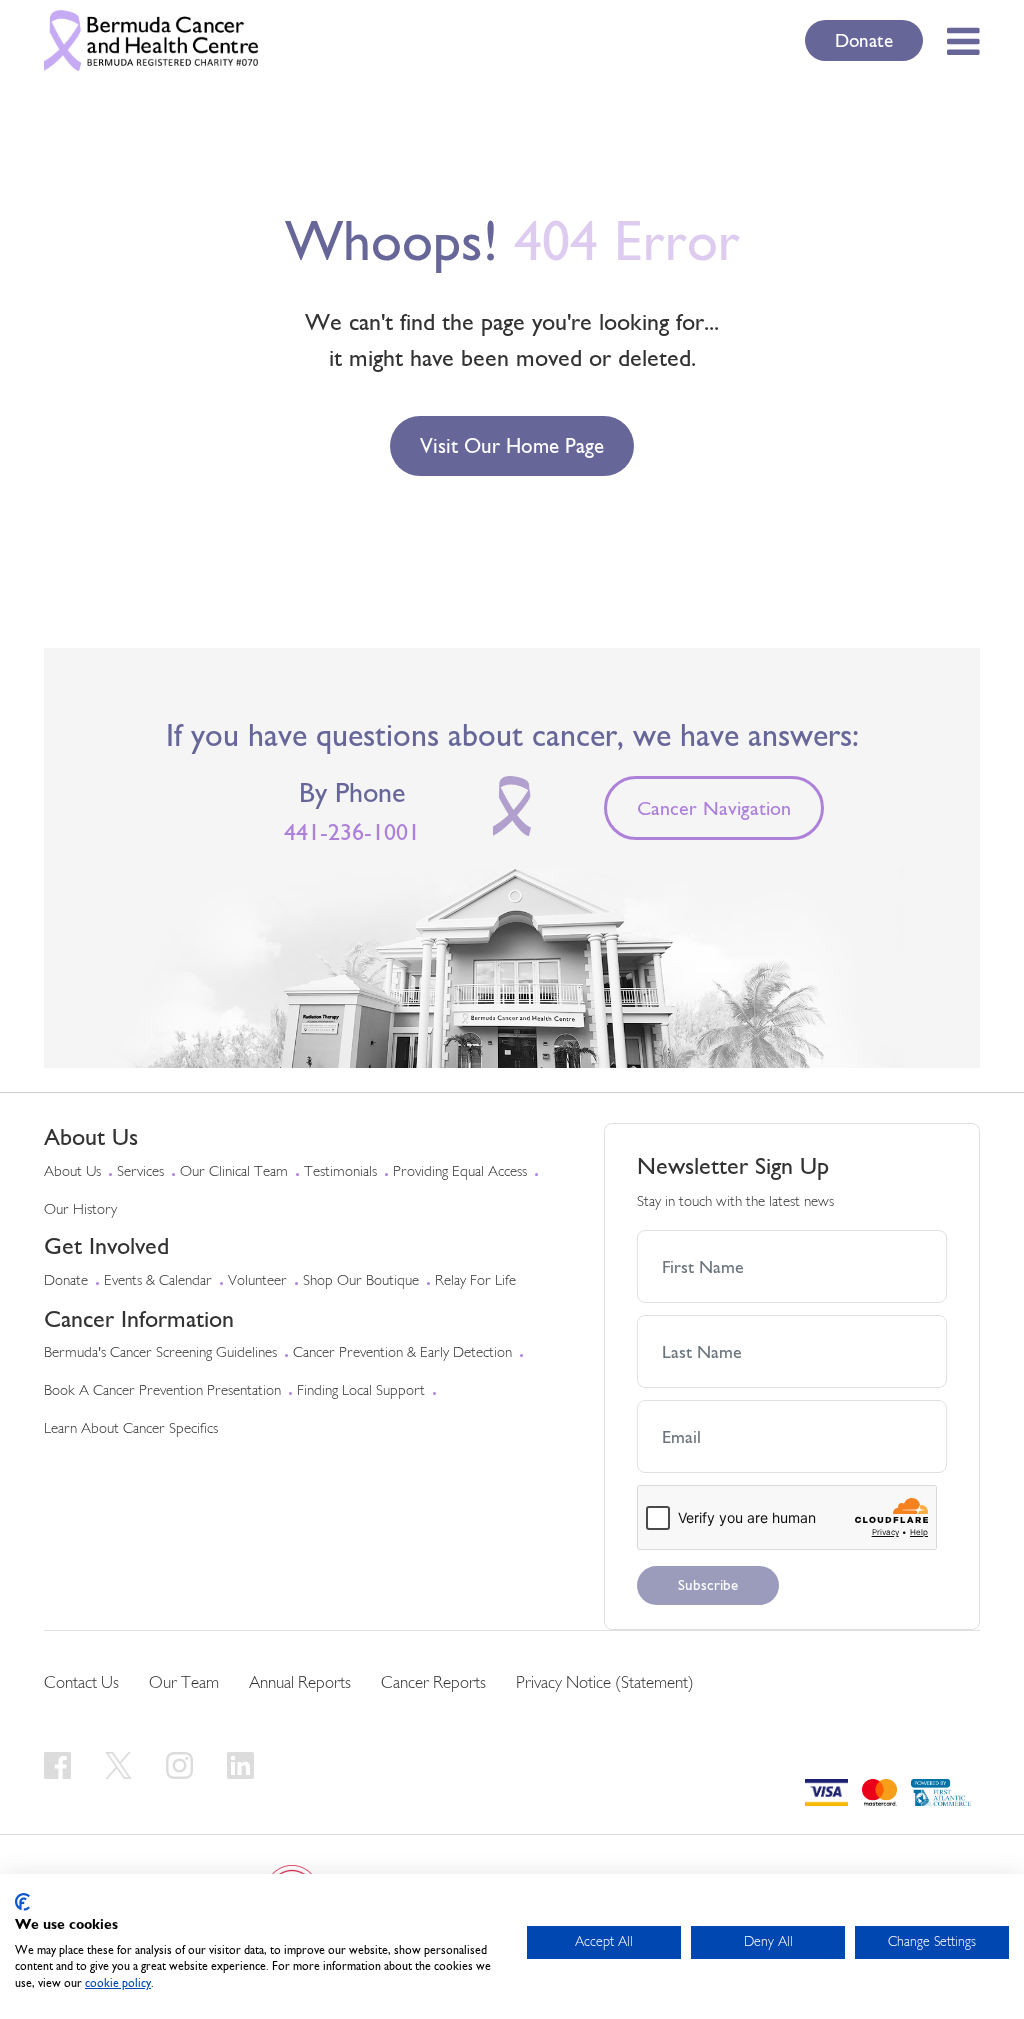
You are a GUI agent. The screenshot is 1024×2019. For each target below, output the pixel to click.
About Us (72, 1172)
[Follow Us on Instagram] (182, 1764)
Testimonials (340, 1172)
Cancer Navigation (714, 808)
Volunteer (257, 1281)
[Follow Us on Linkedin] (240, 1764)
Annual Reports (300, 1683)
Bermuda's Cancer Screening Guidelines (160, 1353)
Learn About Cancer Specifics (131, 1429)
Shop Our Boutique (361, 1281)
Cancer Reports (433, 1683)
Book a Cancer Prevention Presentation (162, 1391)
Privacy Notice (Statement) (605, 1683)
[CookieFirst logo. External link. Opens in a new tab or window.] (22, 1902)
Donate (864, 40)
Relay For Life (475, 1281)
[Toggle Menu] (957, 41)
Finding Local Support (361, 1391)
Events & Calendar (158, 1281)
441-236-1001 (352, 832)
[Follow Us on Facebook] (60, 1764)
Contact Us (81, 1683)
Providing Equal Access (460, 1172)
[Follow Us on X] (121, 1764)
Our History (80, 1210)
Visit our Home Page (512, 445)
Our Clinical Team (234, 1172)
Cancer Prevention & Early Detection (402, 1353)
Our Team (184, 1683)
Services (140, 1172)
